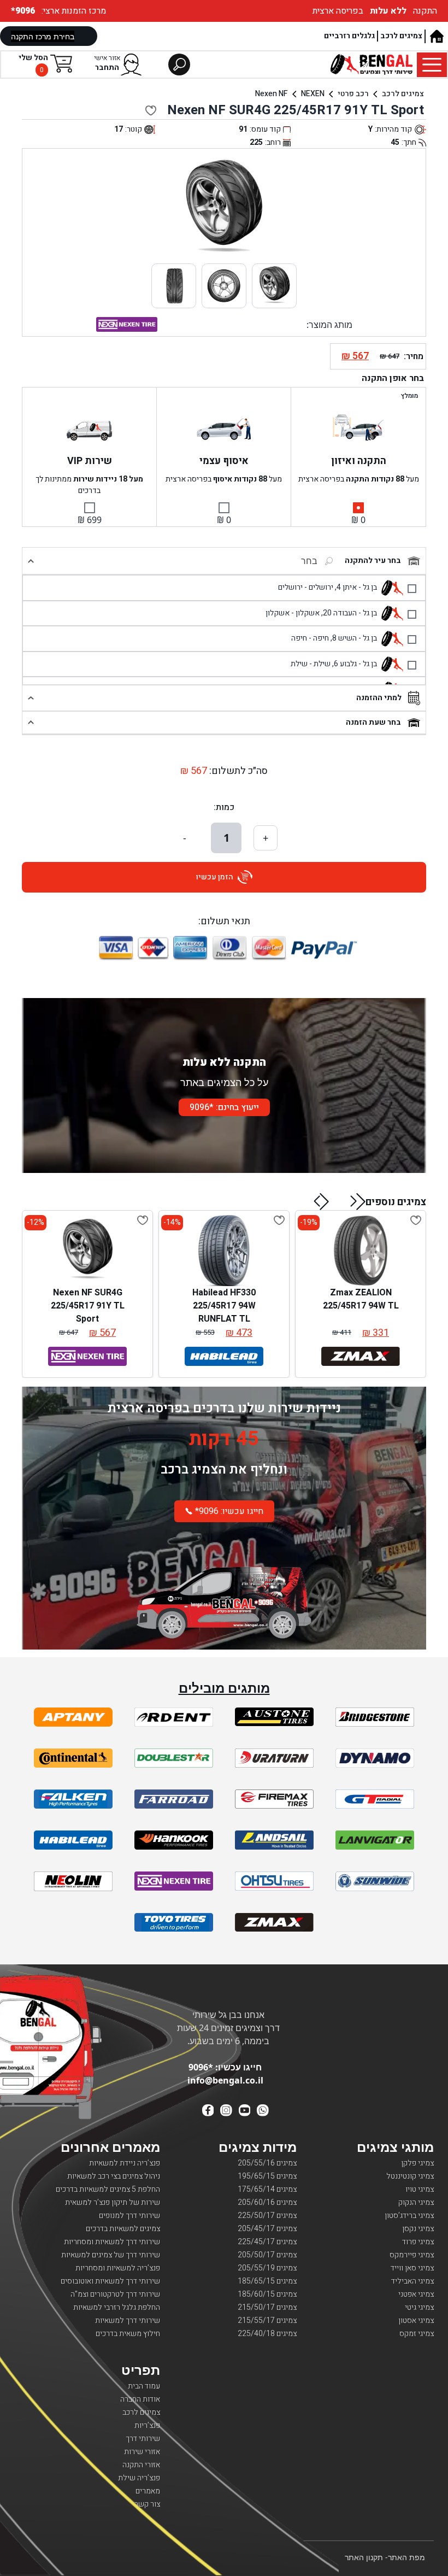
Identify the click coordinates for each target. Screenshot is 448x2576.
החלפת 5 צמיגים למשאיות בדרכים (108, 2189)
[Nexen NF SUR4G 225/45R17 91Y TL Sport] (87, 1251)
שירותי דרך (143, 2439)
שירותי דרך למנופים (129, 2216)
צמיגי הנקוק (416, 2202)
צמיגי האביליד (412, 2281)
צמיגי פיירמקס (412, 2255)
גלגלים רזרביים (349, 36)
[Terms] (73, 1717)
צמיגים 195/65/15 (267, 2176)
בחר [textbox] (309, 561)
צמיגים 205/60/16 (267, 2202)
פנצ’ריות (147, 2425)
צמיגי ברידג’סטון (409, 2216)
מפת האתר (406, 2557)
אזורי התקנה (141, 2465)
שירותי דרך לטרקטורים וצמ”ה (115, 2294)
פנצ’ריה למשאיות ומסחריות (118, 2268)
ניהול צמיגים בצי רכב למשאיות (114, 2176)
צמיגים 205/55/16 (267, 2163)
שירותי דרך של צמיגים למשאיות (111, 2255)
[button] (358, 1201)
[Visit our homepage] (436, 36)
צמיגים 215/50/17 (267, 2307)
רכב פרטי (353, 94)
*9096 (24, 11)
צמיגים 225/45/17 (267, 2242)
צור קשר (147, 2504)
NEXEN (313, 94)
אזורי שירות (142, 2452)
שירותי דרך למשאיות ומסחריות (112, 2242)
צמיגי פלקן (417, 2163)
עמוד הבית (144, 2386)
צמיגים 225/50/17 (267, 2216)
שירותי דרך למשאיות (128, 2320)
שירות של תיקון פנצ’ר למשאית (113, 2202)
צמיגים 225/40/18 (267, 2334)
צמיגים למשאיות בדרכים (123, 2229)
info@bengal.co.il (225, 2080)
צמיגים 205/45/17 (267, 2229)
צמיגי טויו (420, 2189)
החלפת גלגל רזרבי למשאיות (117, 2307)
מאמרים (148, 2491)
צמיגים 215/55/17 (267, 2320)
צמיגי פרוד (418, 2242)
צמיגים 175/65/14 (267, 2189)
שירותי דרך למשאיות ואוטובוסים (110, 2281)
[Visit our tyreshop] (372, 64)
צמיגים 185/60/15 (267, 2294)
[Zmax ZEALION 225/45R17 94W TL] (361, 1251)
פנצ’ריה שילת (139, 2478)
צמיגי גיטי (419, 2307)
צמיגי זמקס (417, 2334)
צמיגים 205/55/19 (267, 2268)
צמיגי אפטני (416, 2294)
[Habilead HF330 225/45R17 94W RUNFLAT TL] (224, 1251)
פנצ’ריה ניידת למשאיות (125, 2163)
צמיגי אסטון (416, 2320)
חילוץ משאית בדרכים (128, 2334)
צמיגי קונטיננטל (410, 2176)
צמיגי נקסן (418, 2229)
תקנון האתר (364, 2557)
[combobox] (281, 561)
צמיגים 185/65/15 (267, 2281)
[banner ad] (224, 1591)
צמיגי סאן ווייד (412, 2268)
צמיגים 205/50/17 (267, 2255)
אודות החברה (140, 2399)
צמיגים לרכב (401, 36)
